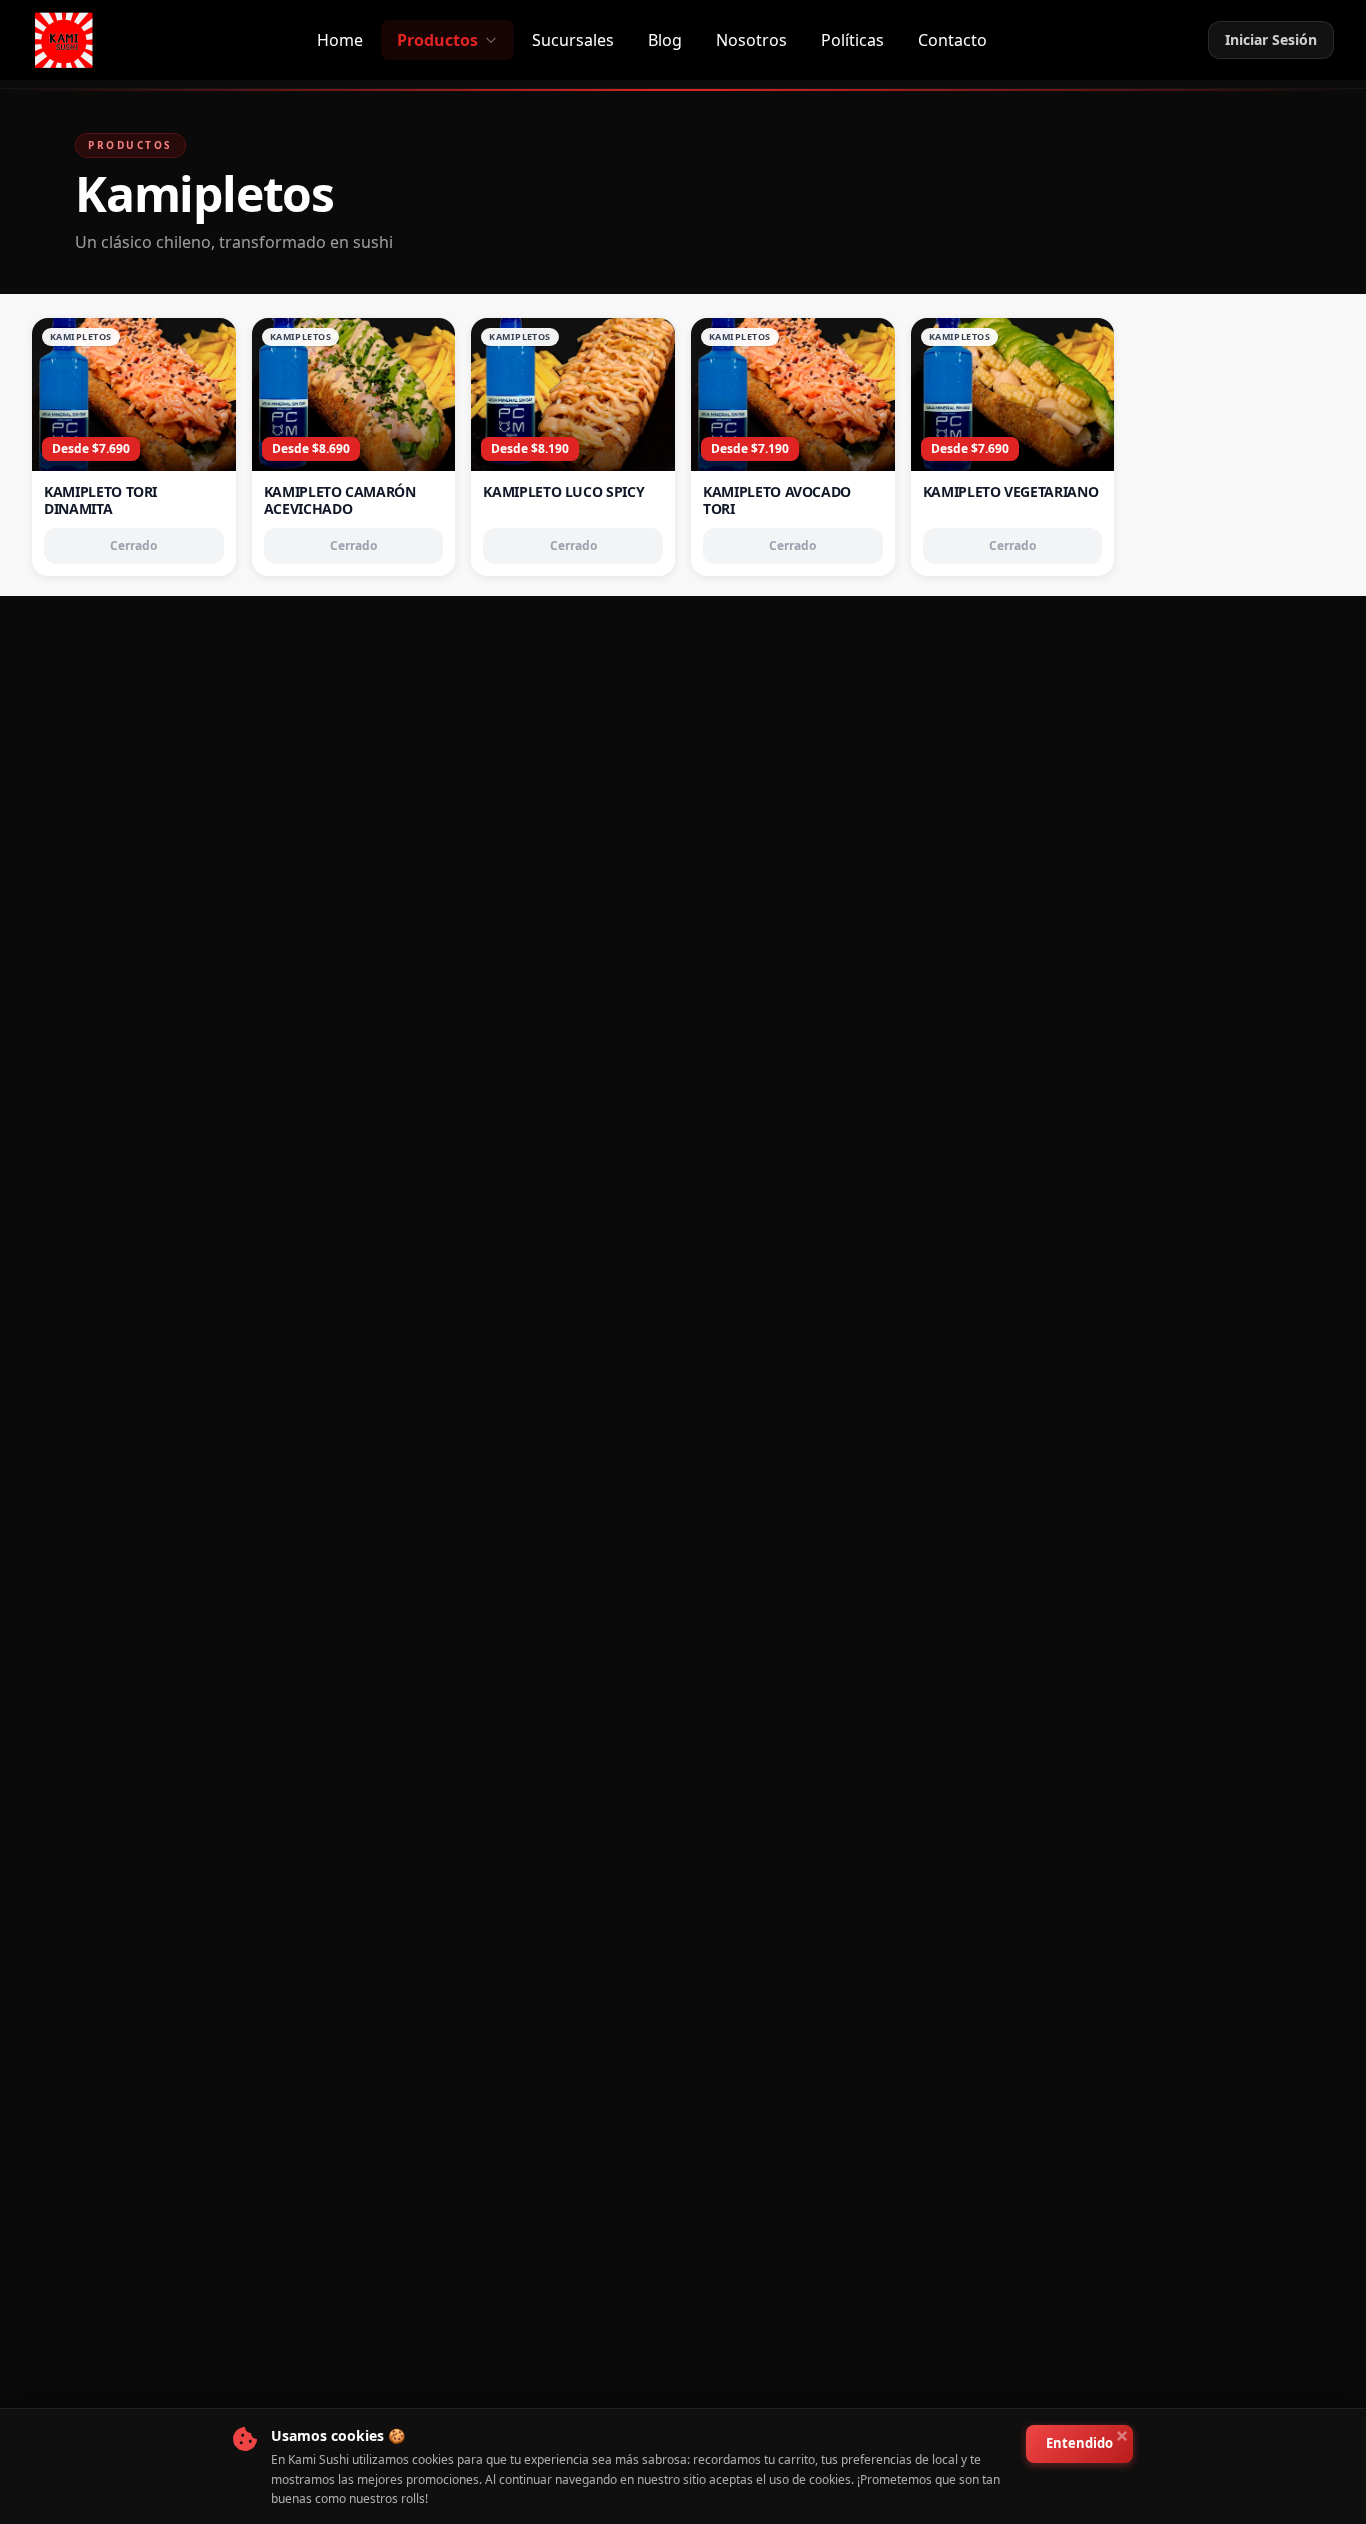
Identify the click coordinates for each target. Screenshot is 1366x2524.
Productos (437, 40)
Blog (665, 40)
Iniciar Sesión (1271, 39)
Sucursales (573, 40)
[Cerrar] (1122, 2436)
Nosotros (751, 40)
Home (340, 40)
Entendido (1079, 2443)
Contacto (952, 40)
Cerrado (133, 545)
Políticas (852, 40)
